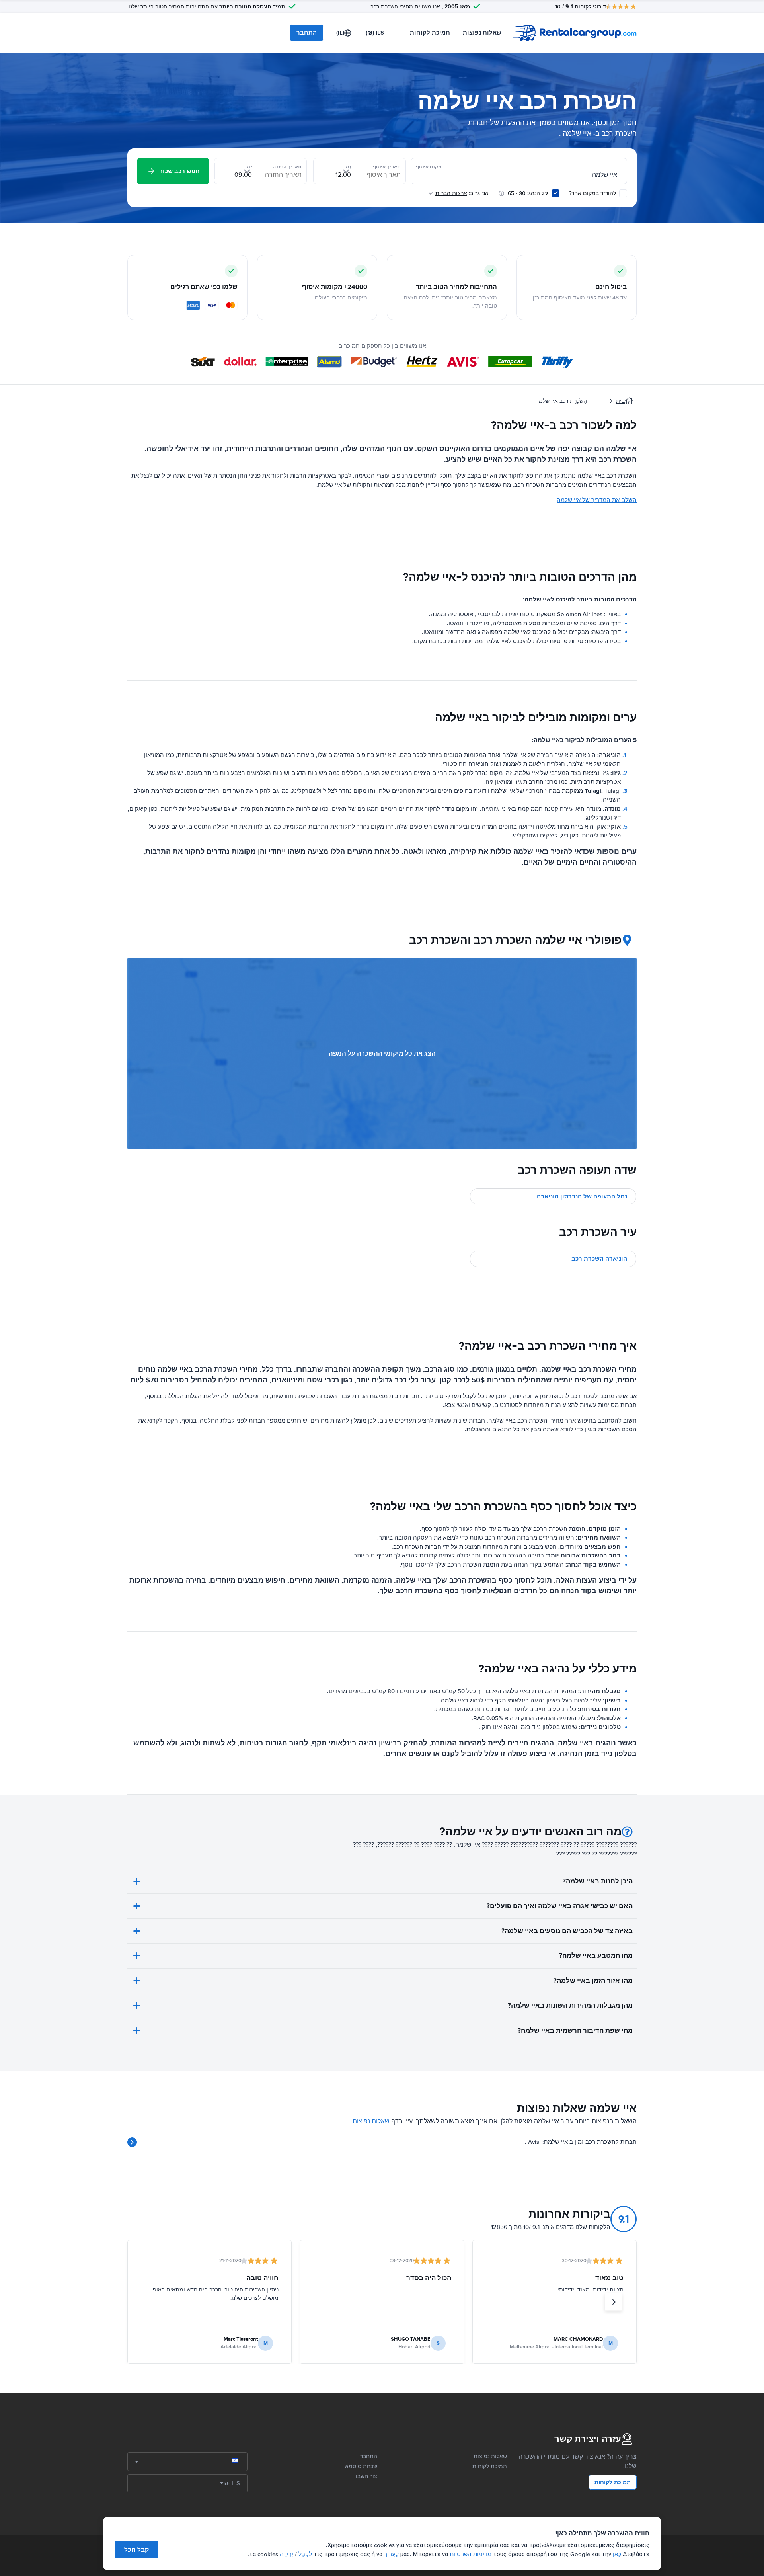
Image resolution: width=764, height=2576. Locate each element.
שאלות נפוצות (482, 33)
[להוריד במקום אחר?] (623, 193)
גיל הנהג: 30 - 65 (528, 193)
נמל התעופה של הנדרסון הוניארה (582, 1196)
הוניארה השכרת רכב (599, 1259)
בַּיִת (620, 401)
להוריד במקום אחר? (593, 193)
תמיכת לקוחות (430, 33)
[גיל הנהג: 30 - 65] (555, 193)
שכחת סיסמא (361, 2466)
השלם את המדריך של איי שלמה (597, 500)
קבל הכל (136, 2550)
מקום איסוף (429, 167)
